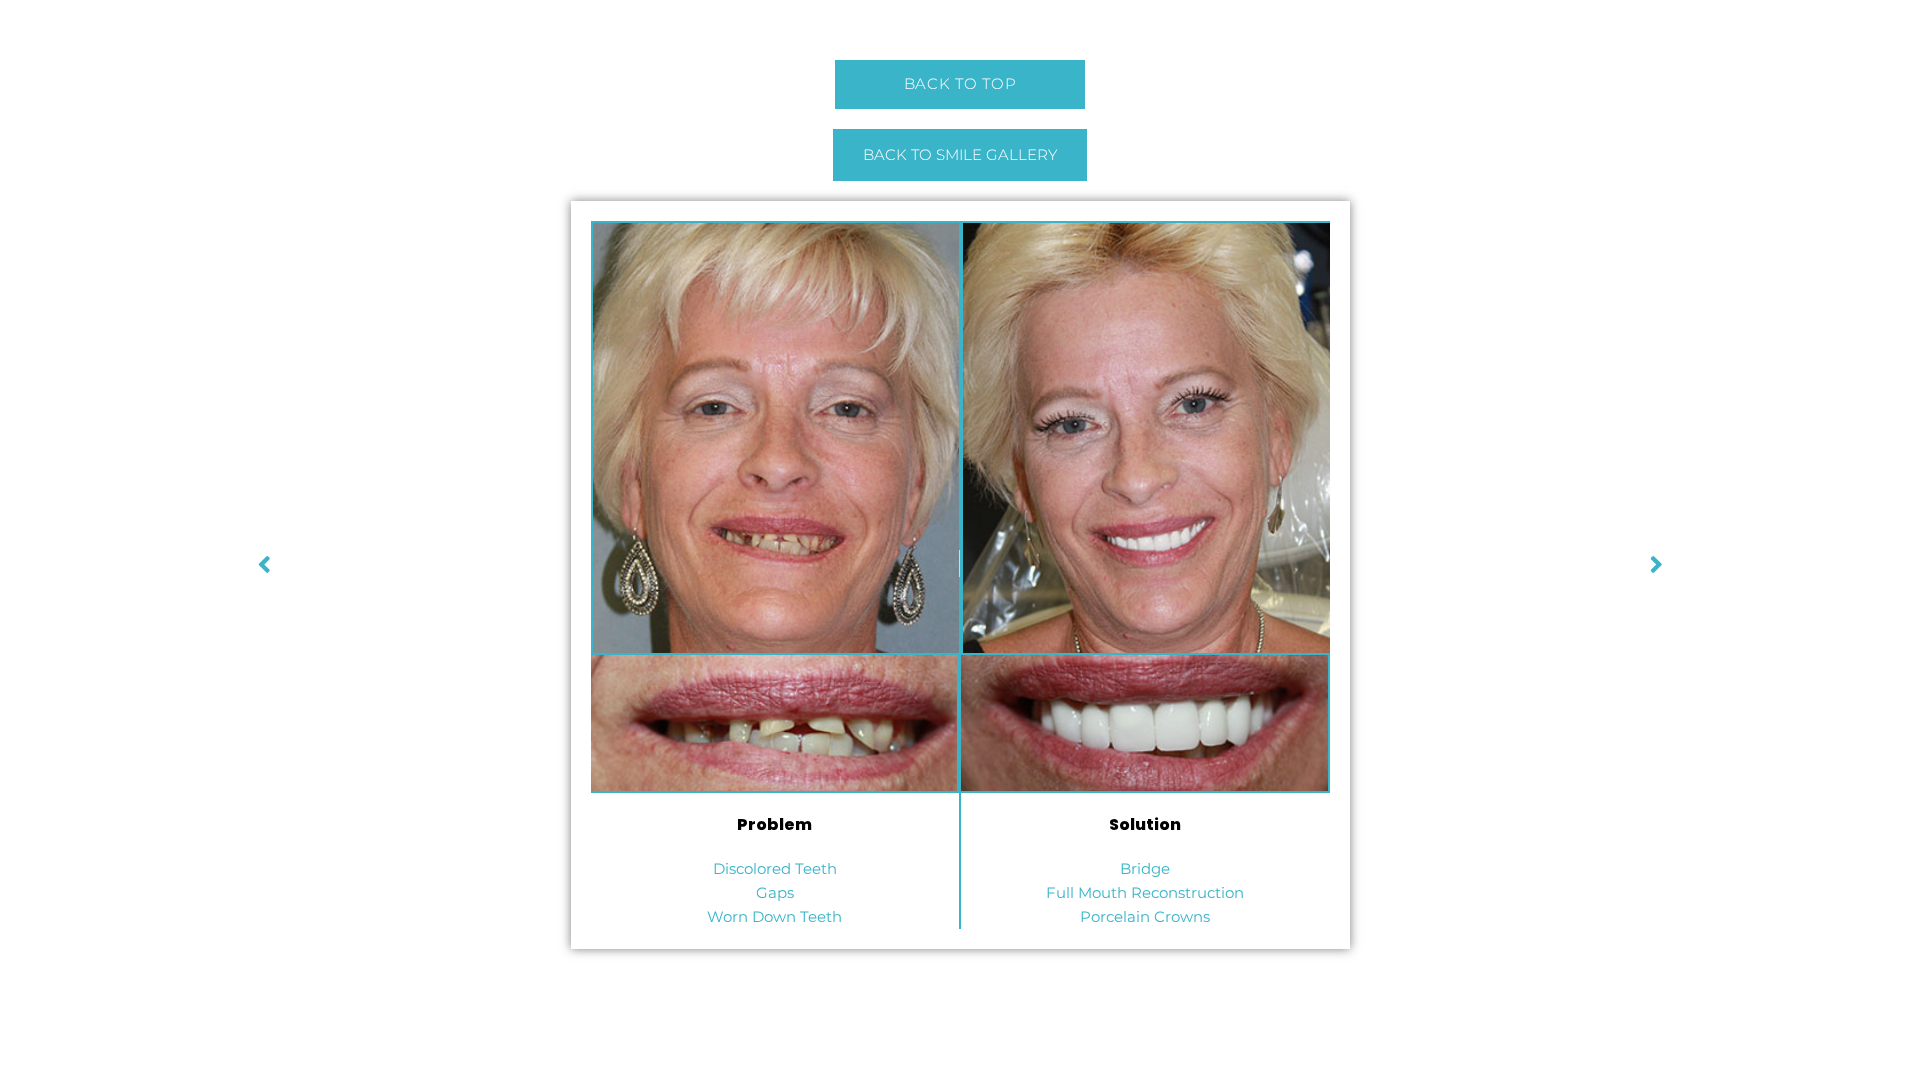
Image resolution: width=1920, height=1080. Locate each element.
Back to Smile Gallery (960, 154)
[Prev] (1312, 563)
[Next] (608, 563)
